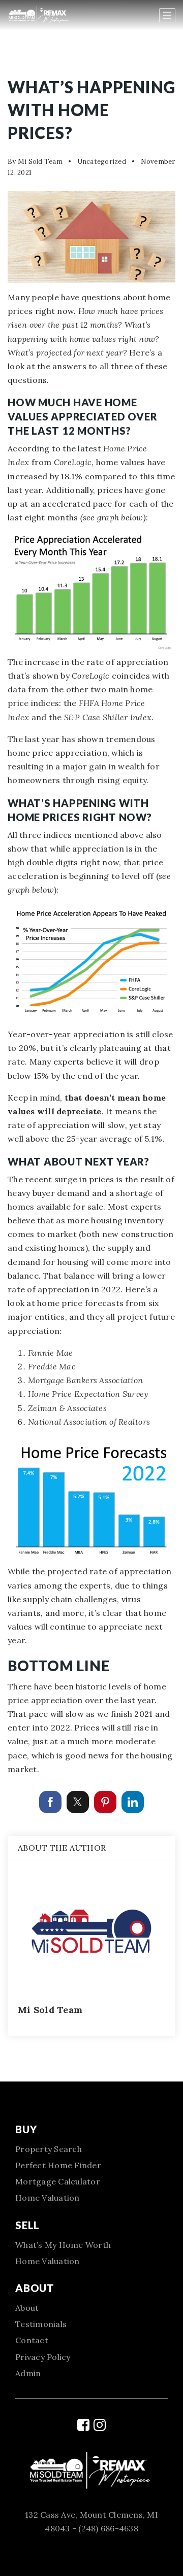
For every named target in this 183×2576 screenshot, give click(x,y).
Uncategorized (102, 162)
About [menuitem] (27, 2308)
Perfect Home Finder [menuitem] (58, 2165)
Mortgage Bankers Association (85, 1380)
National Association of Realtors (89, 1422)
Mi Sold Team (40, 162)
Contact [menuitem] (32, 2340)
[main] (91, 1041)
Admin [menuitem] (28, 2373)
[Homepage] (50, 15)
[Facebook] (83, 2425)
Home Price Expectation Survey (88, 1394)
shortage (134, 1193)
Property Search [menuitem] (49, 2149)
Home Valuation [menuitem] (48, 2198)
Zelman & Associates (67, 1408)
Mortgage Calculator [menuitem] (58, 2181)
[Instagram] (100, 2425)
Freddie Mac (52, 1366)
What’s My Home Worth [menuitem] (63, 2245)
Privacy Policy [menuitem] (43, 2357)
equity (135, 780)
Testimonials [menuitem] (41, 2324)
